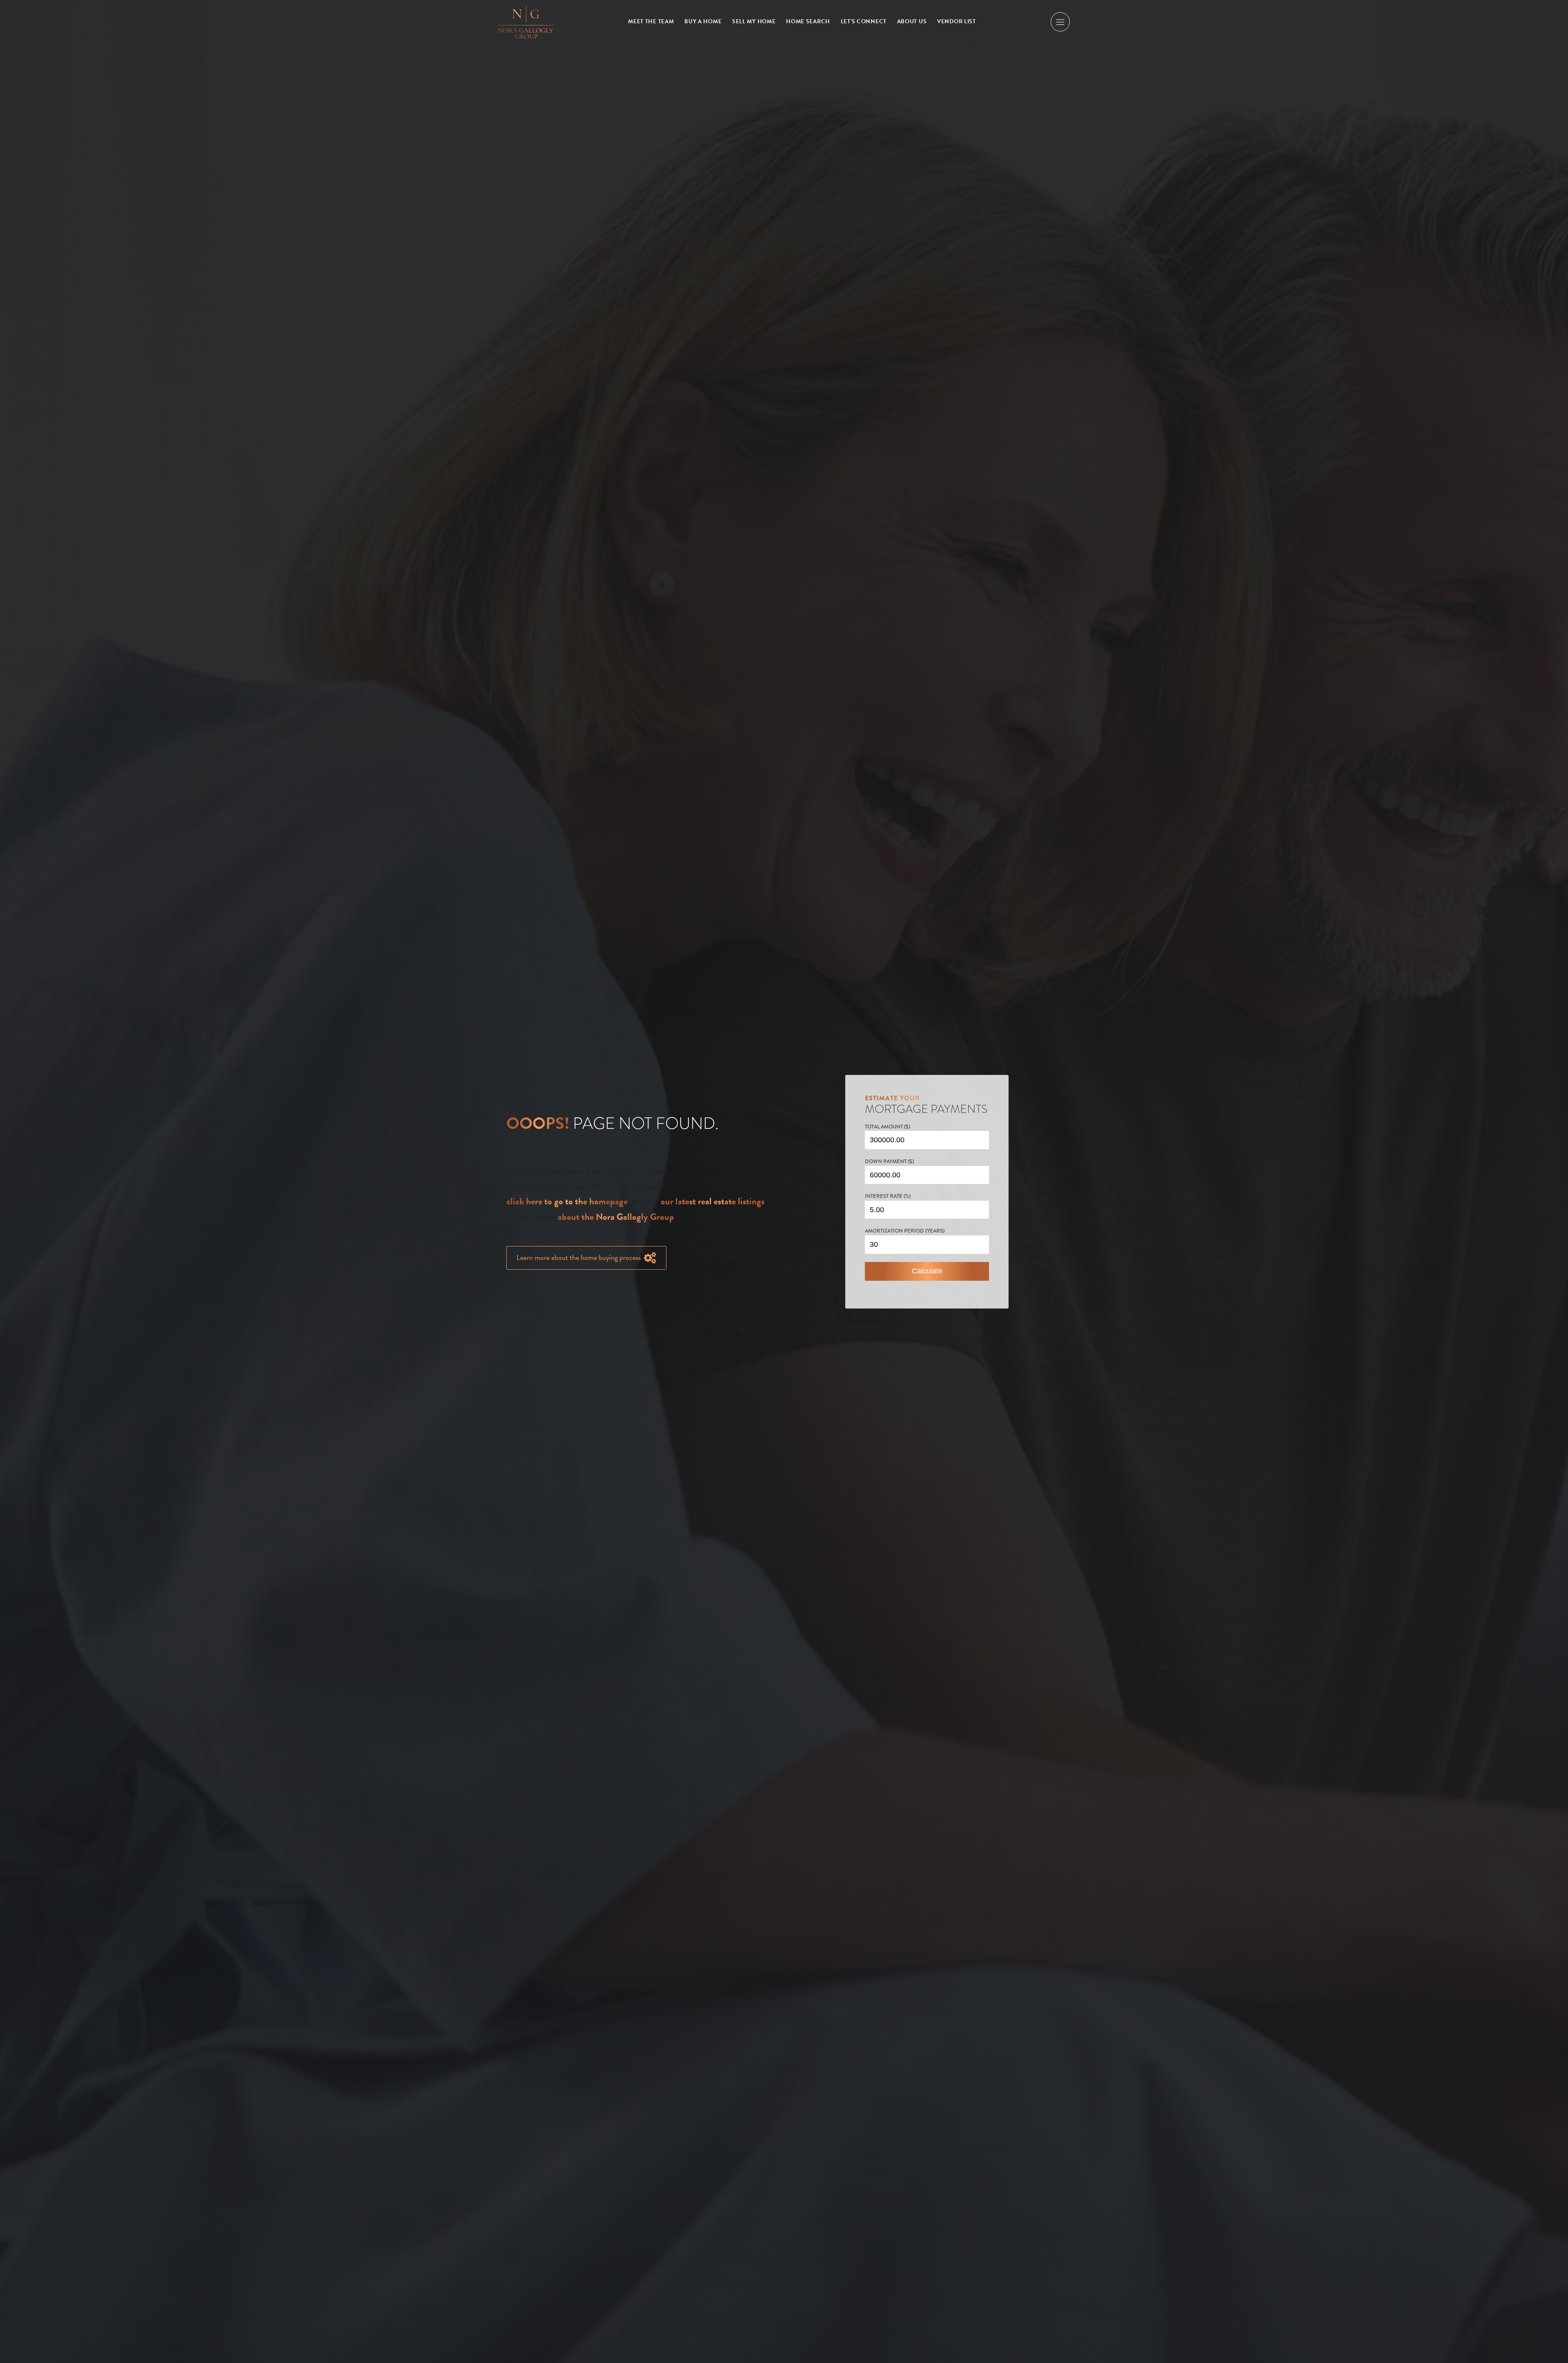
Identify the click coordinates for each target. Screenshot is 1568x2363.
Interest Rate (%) (888, 1196)
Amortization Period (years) (905, 1231)
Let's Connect (864, 21)
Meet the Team (651, 21)
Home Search (808, 21)
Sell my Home (754, 21)
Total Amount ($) (888, 1127)
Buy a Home (703, 21)
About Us (912, 21)
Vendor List (957, 21)
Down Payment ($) (889, 1161)
